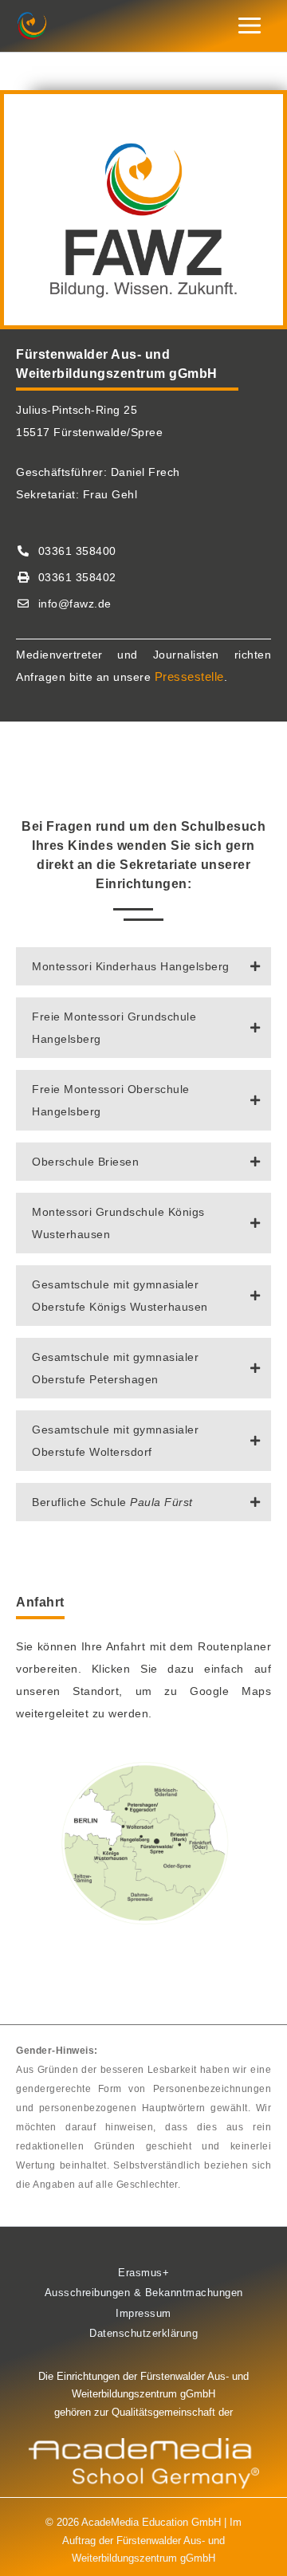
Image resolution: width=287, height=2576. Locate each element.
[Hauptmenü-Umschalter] (250, 26)
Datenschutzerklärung (143, 2333)
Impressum (143, 2313)
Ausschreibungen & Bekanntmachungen (144, 2293)
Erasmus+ (143, 2273)
